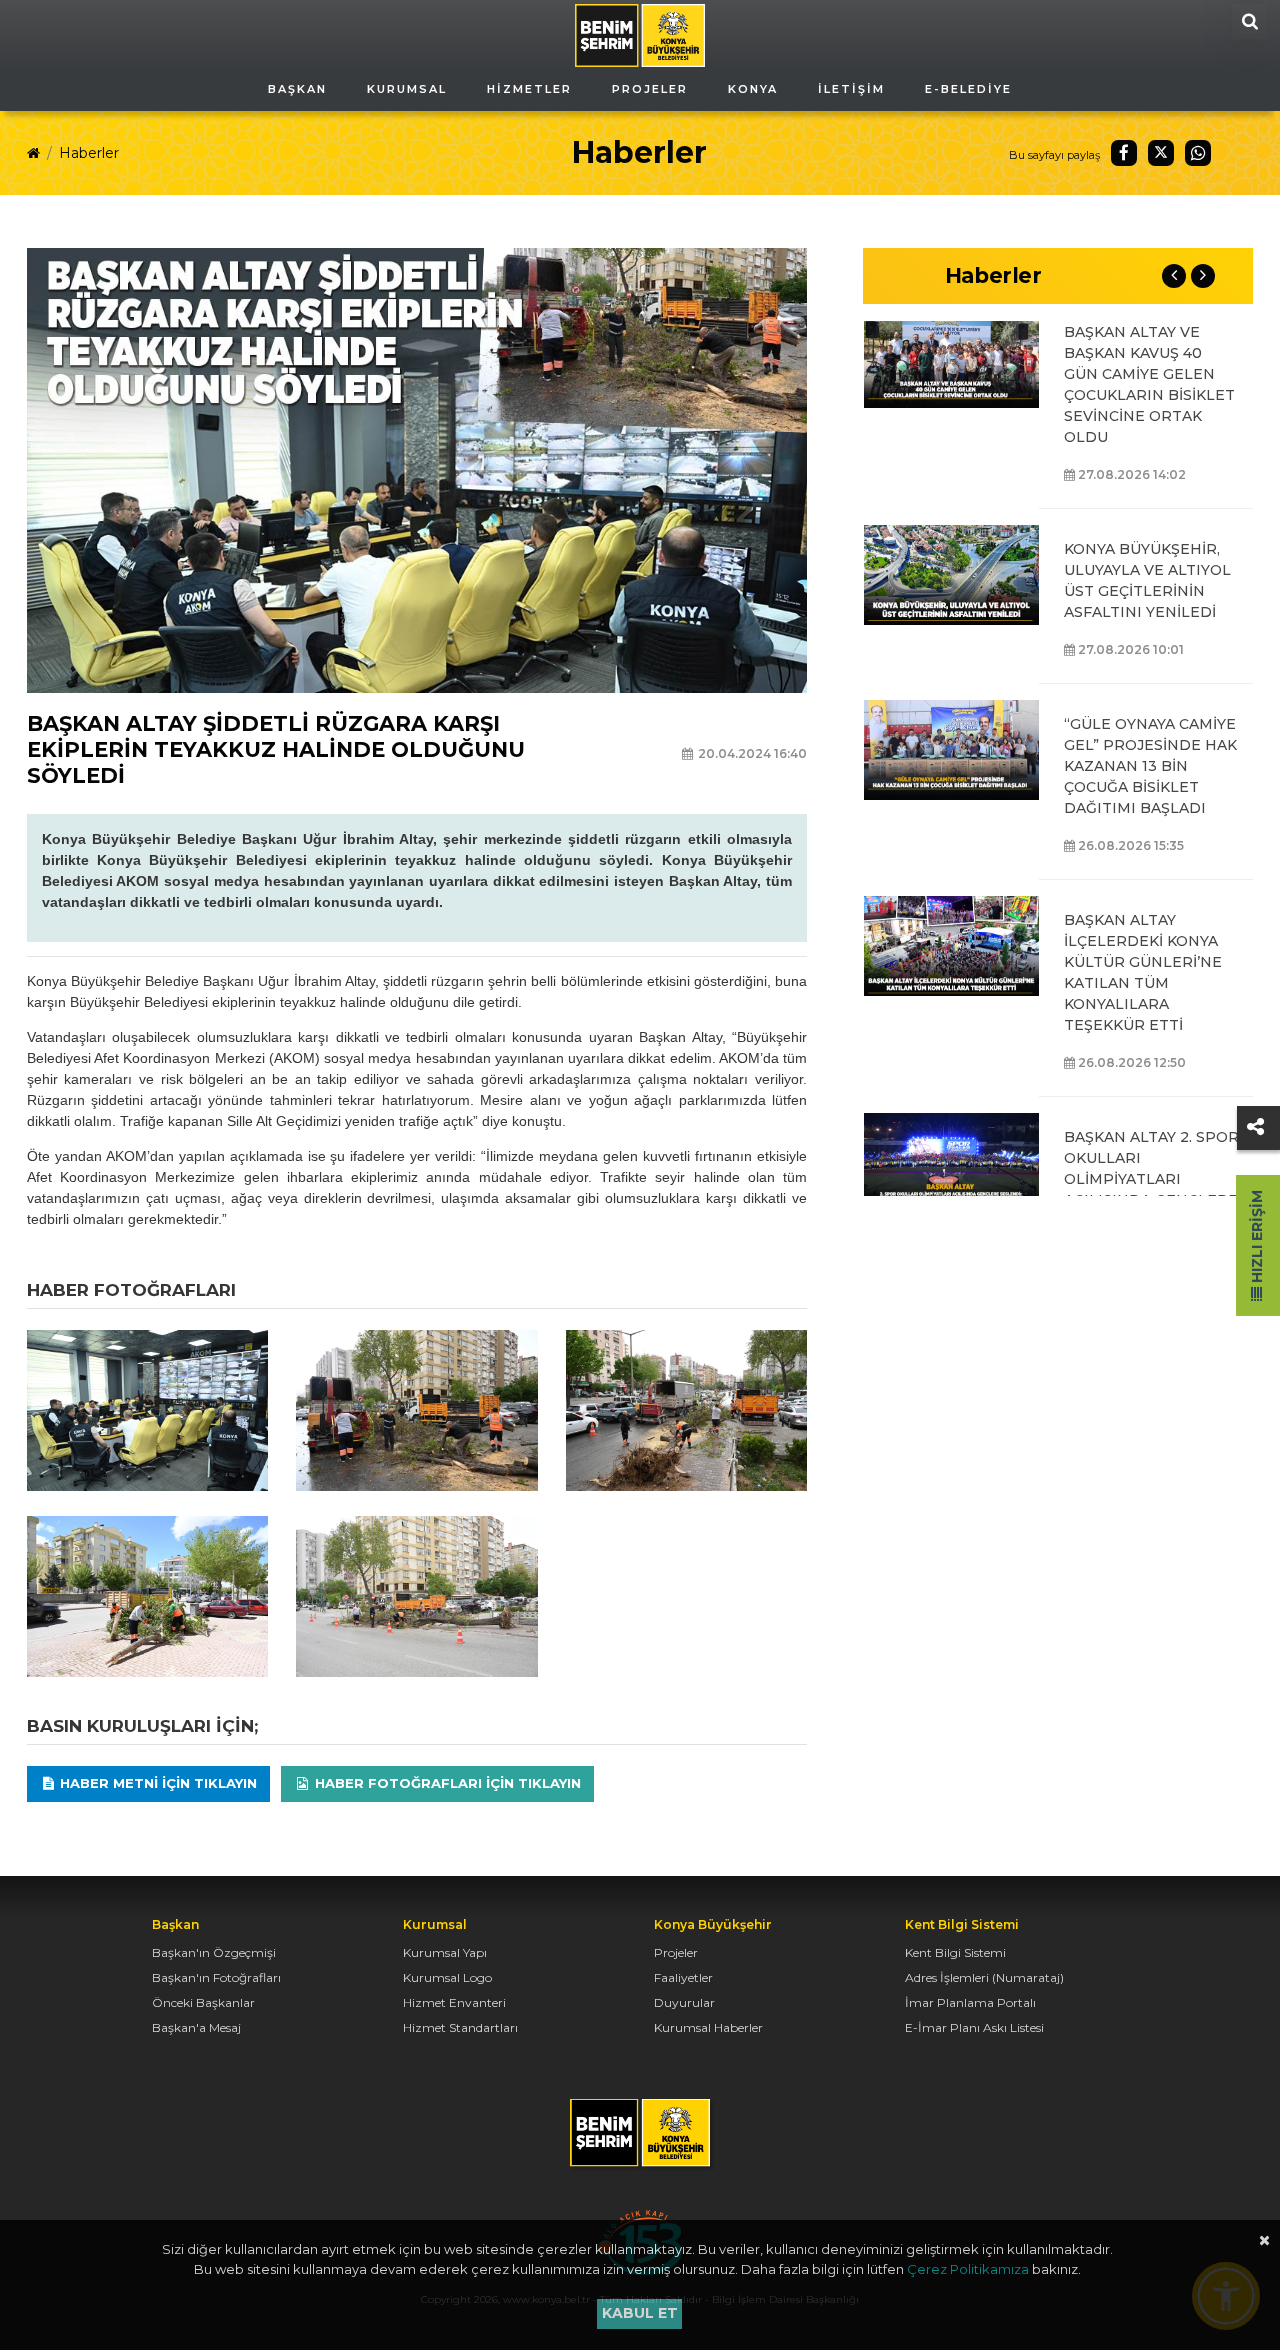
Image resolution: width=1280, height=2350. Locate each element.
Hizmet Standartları (460, 2027)
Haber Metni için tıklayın (156, 1783)
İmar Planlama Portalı (970, 2002)
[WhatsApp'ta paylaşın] (1198, 153)
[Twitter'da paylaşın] (1161, 153)
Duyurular (684, 2002)
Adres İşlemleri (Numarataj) (984, 1977)
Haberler (89, 153)
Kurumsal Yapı (445, 1952)
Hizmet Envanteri (454, 2002)
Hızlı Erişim (1257, 1238)
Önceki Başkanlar (203, 2002)
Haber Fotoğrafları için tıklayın (446, 1783)
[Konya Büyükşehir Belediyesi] (640, 34)
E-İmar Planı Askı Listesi (974, 2027)
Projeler (676, 1952)
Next (1203, 276)
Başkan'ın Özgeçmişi (214, 1952)
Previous (1174, 276)
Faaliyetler (683, 1977)
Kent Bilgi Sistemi (955, 1952)
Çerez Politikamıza (968, 2269)
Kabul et (640, 2313)
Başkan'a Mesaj (196, 2027)
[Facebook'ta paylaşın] (1124, 153)
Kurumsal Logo (447, 1977)
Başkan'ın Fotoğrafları (216, 1977)
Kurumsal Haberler (708, 2027)
